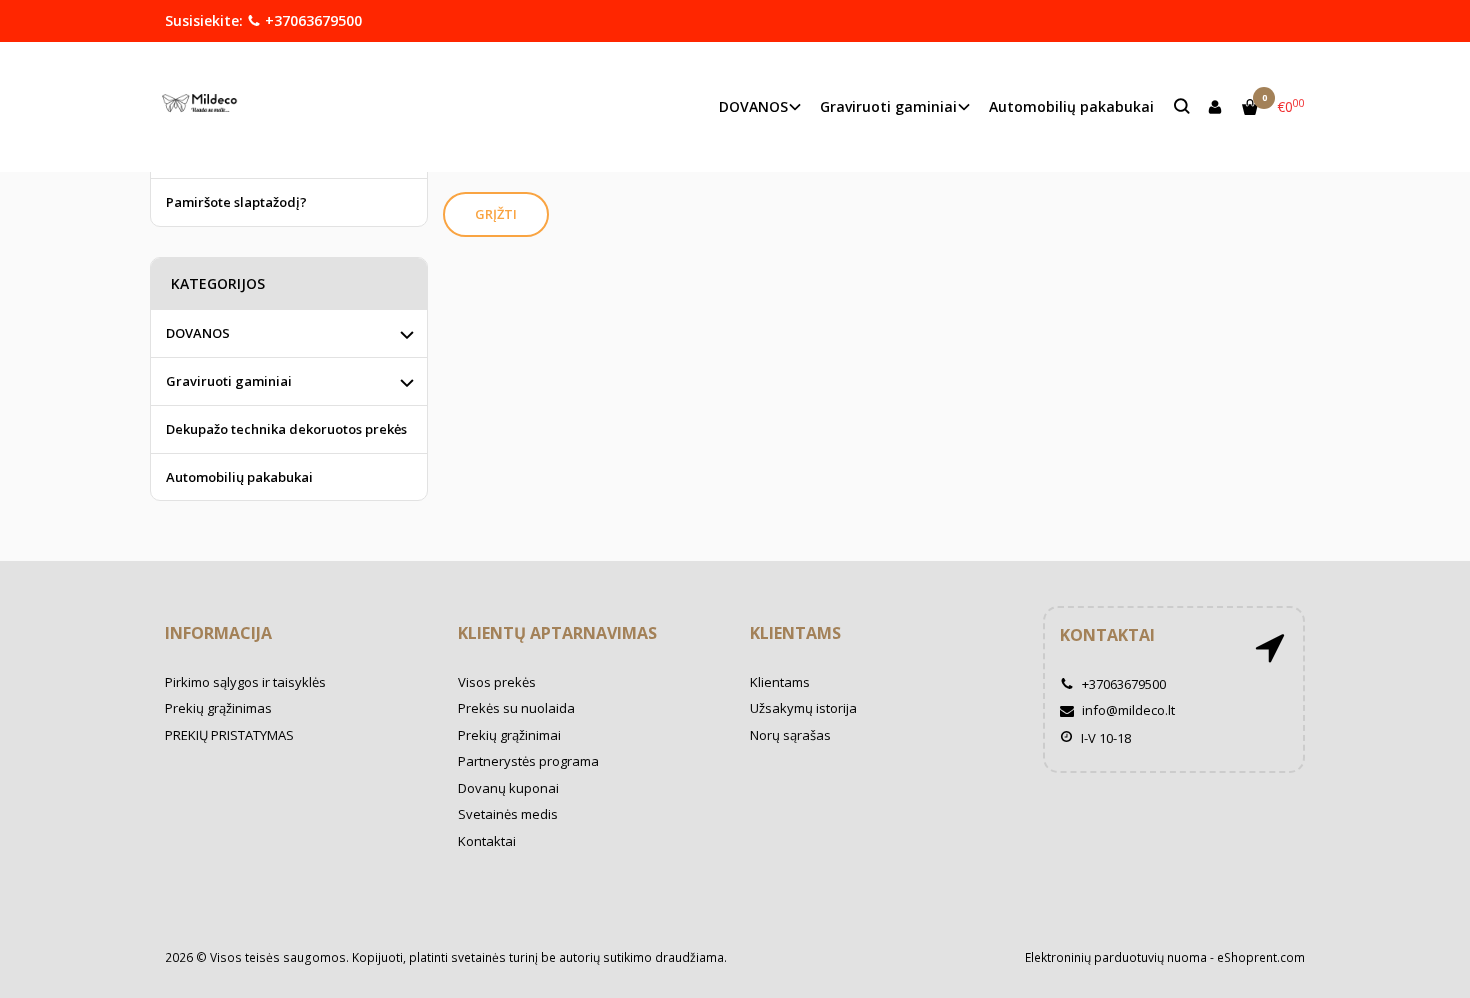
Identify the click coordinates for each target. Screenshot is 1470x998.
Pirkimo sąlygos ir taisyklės (245, 682)
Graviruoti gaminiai (229, 381)
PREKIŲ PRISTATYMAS (229, 735)
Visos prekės (497, 682)
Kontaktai (487, 841)
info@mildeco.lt (1127, 710)
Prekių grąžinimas (218, 708)
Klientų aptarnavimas (557, 633)
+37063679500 (311, 20)
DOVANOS (198, 333)
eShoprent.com (1261, 957)
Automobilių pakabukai (1071, 106)
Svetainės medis (508, 814)
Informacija (218, 633)
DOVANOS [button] (753, 106)
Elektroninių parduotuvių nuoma (1116, 957)
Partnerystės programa (528, 761)
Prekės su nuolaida (516, 708)
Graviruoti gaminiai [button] (888, 106)
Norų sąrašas (790, 735)
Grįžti (496, 214)
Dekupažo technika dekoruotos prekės (286, 429)
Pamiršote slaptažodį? (236, 202)
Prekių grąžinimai (509, 735)
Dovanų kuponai (508, 788)
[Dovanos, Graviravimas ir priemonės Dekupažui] (204, 106)
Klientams (795, 633)
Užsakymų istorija (803, 708)
